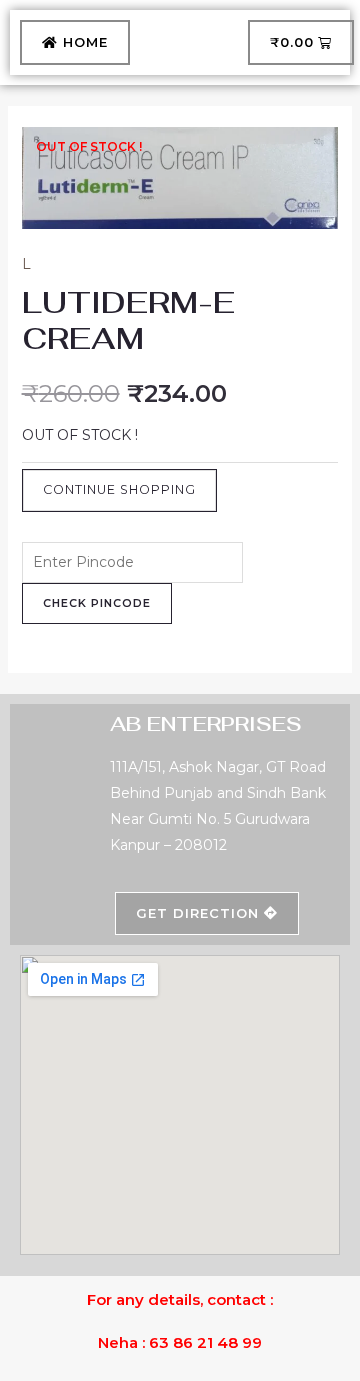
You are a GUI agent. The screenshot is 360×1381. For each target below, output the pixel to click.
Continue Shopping (119, 489)
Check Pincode (97, 603)
